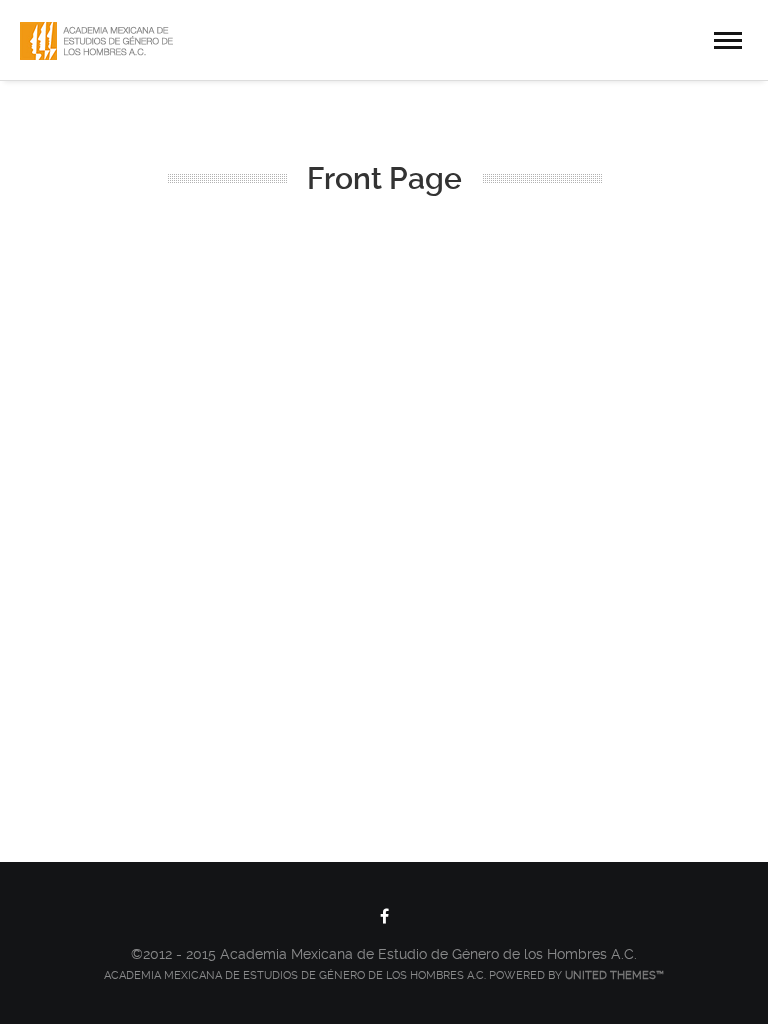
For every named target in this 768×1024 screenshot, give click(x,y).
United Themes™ (614, 975)
